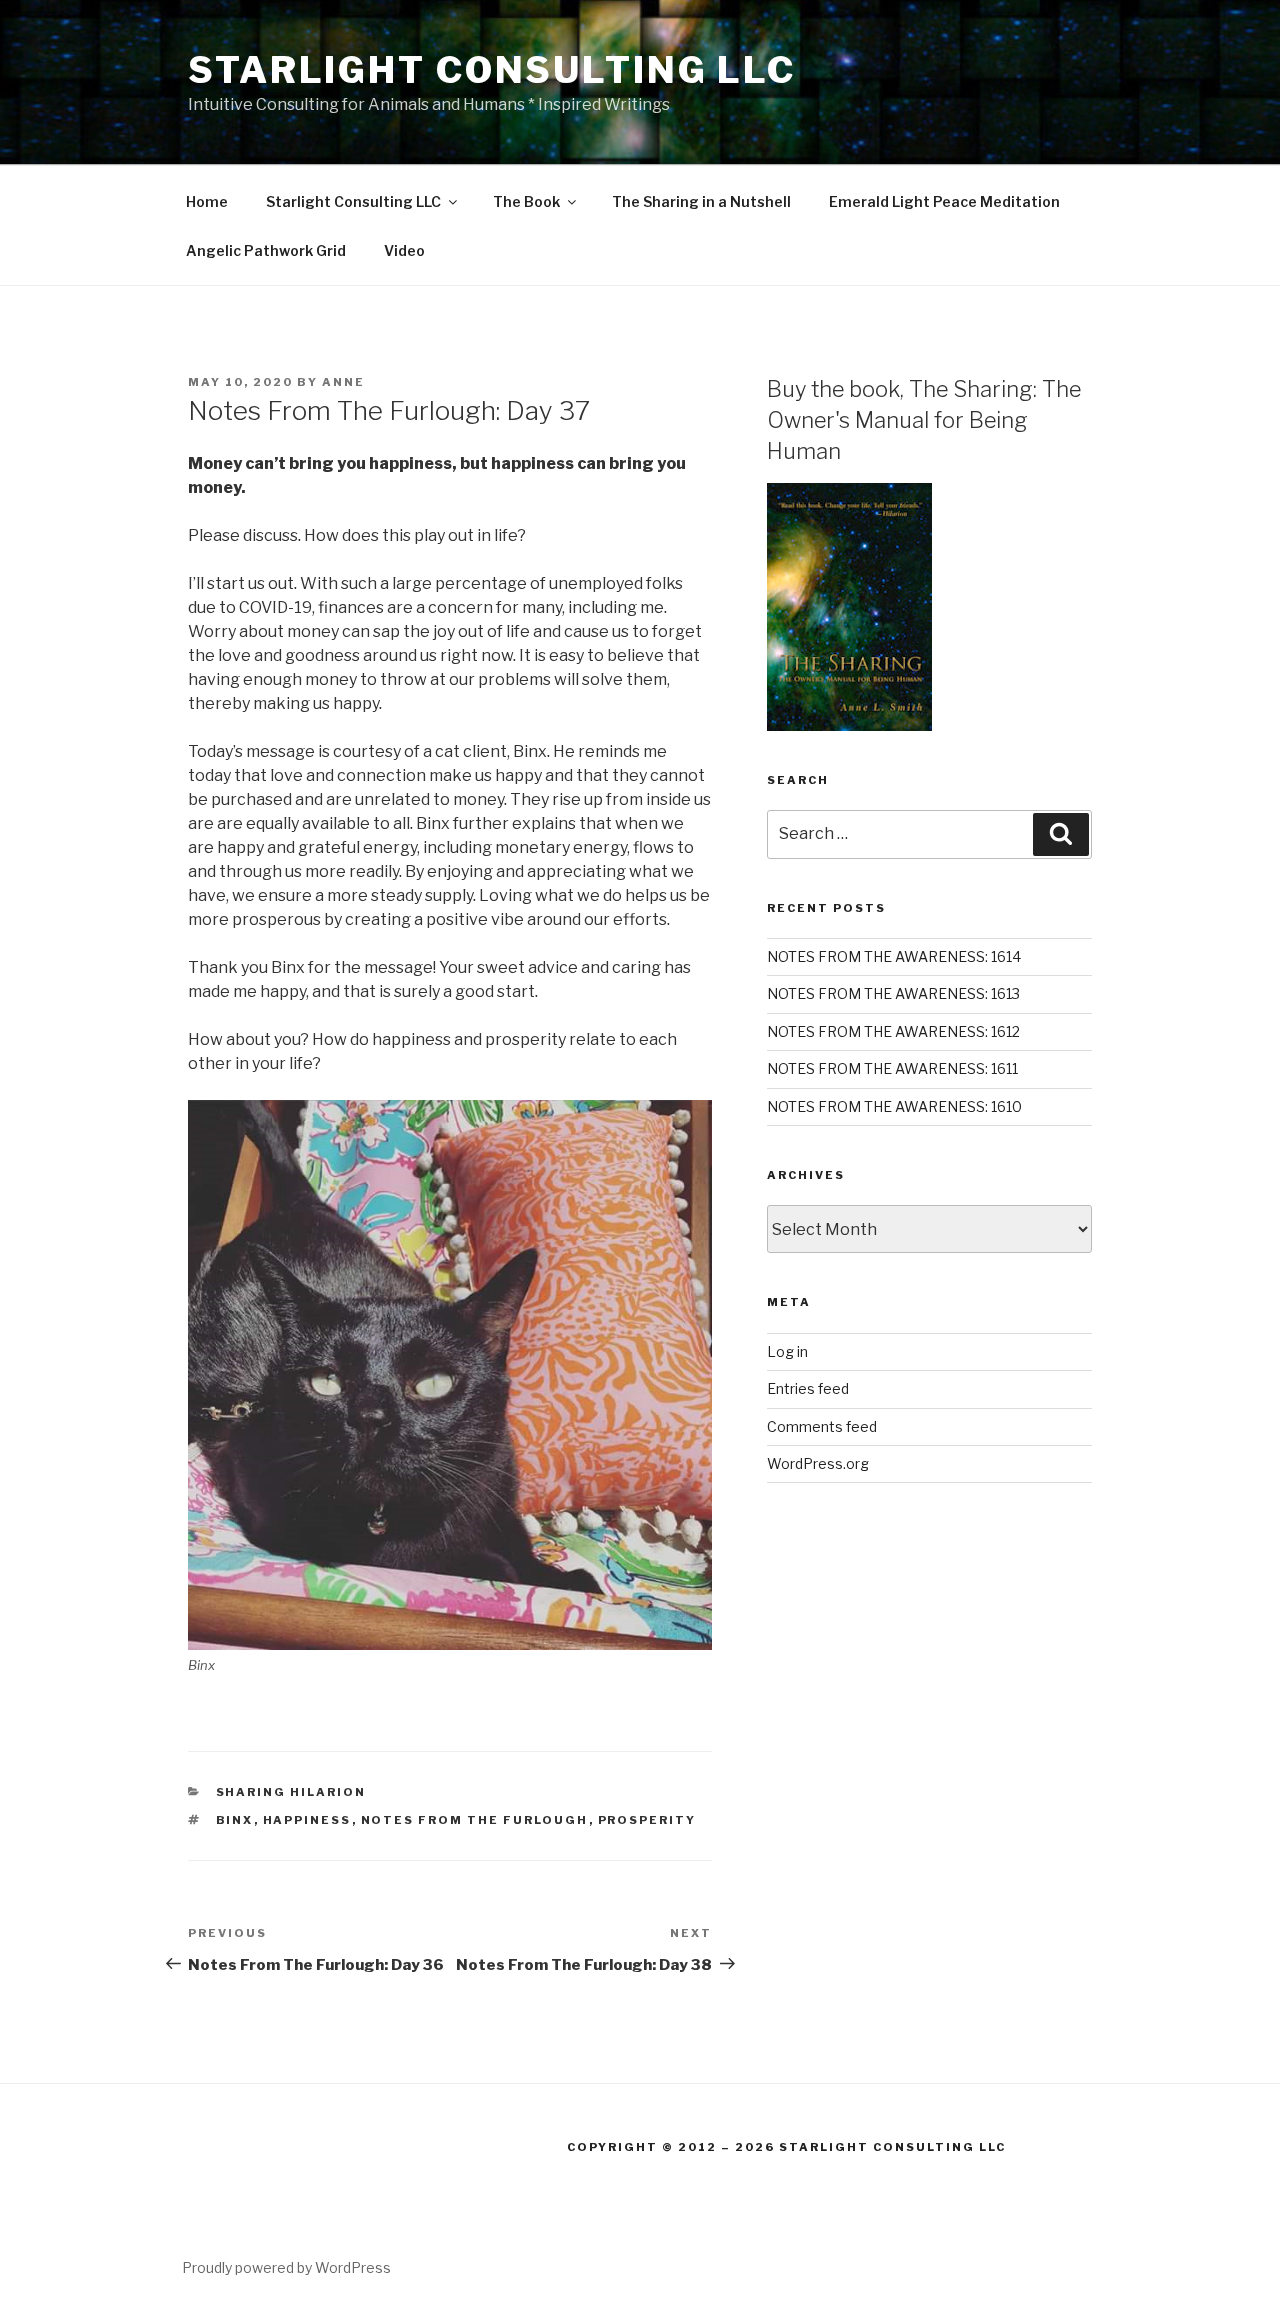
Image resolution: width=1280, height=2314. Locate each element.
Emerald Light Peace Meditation (944, 201)
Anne (343, 382)
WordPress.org (818, 1463)
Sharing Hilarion (291, 1792)
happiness (307, 1820)
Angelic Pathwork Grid (266, 250)
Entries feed (808, 1388)
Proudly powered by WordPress (286, 2267)
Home (207, 201)
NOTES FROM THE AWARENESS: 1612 (893, 1031)
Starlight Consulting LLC (492, 70)
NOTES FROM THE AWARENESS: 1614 (894, 956)
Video (404, 250)
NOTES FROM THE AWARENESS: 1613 (893, 993)
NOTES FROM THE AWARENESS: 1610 (894, 1106)
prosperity (647, 1820)
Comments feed (822, 1426)
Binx (235, 1820)
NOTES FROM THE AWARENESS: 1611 (892, 1068)
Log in (787, 1351)
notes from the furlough (475, 1820)
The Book (526, 201)
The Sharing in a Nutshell (701, 201)
